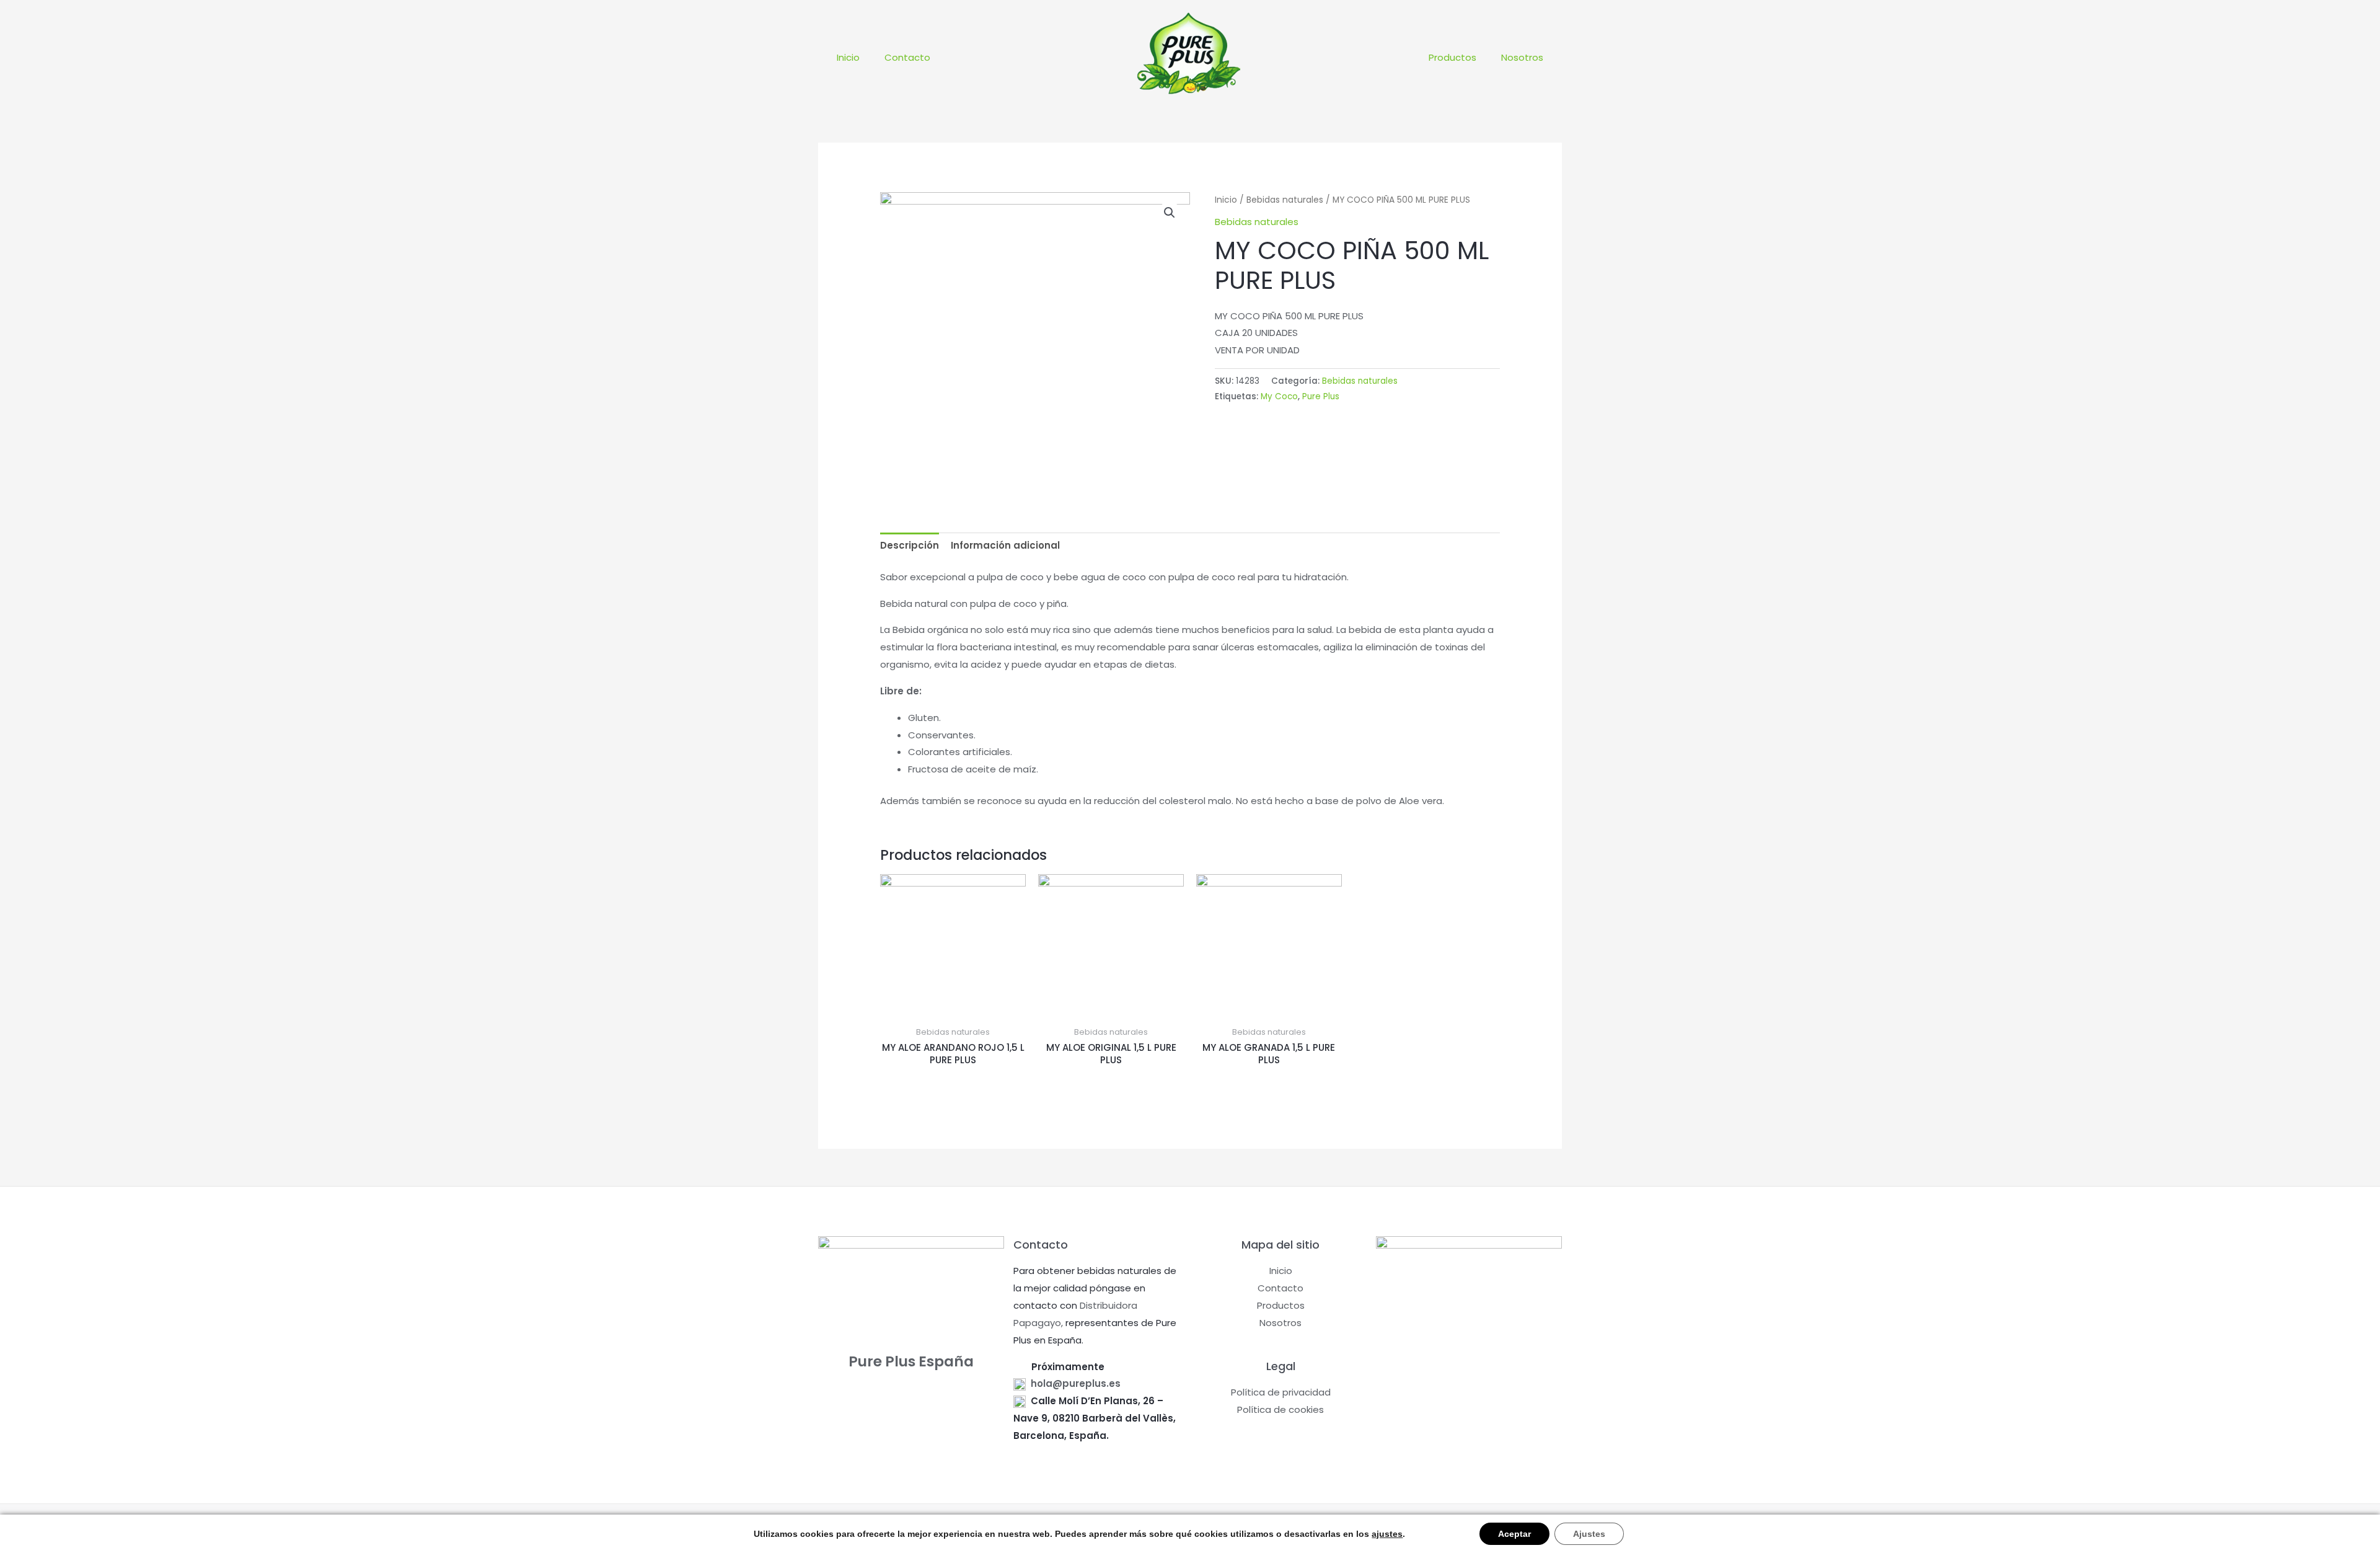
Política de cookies (1280, 1409)
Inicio (848, 57)
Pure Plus (1321, 396)
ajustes (1387, 1534)
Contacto (907, 57)
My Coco (1279, 396)
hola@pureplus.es (1076, 1383)
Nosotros (1522, 57)
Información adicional (1005, 545)
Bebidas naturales (1285, 200)
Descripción (910, 545)
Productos (1452, 57)
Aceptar (1514, 1534)
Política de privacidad (1281, 1392)
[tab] (910, 546)
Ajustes (1589, 1534)
